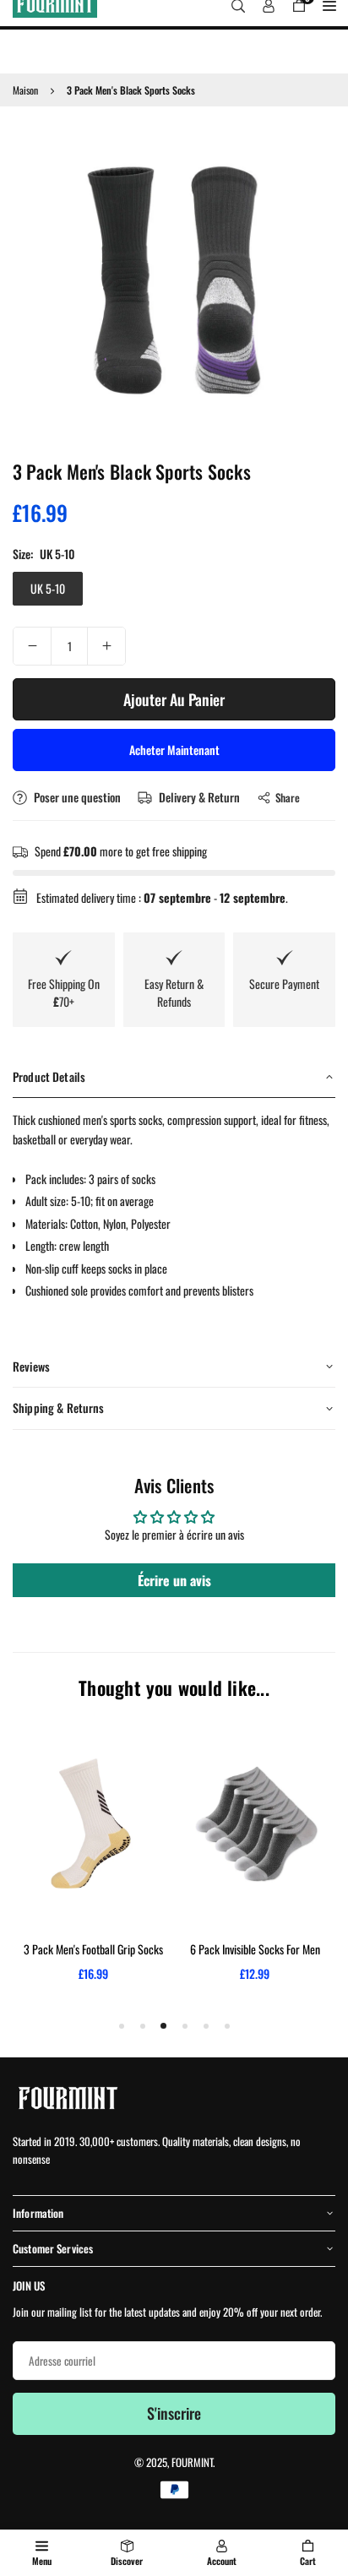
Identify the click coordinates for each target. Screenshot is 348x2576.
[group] (174, 280)
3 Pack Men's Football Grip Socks (93, 1949)
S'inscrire (174, 2413)
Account (222, 2561)
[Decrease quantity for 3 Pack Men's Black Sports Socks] (32, 646)
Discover (127, 2561)
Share (288, 797)
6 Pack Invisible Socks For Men (255, 1949)
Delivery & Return (198, 797)
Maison (25, 90)
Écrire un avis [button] (174, 1580)
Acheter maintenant (174, 750)
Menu (42, 2561)
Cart (308, 2561)
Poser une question (76, 797)
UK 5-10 (48, 588)
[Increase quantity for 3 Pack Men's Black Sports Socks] (106, 646)
